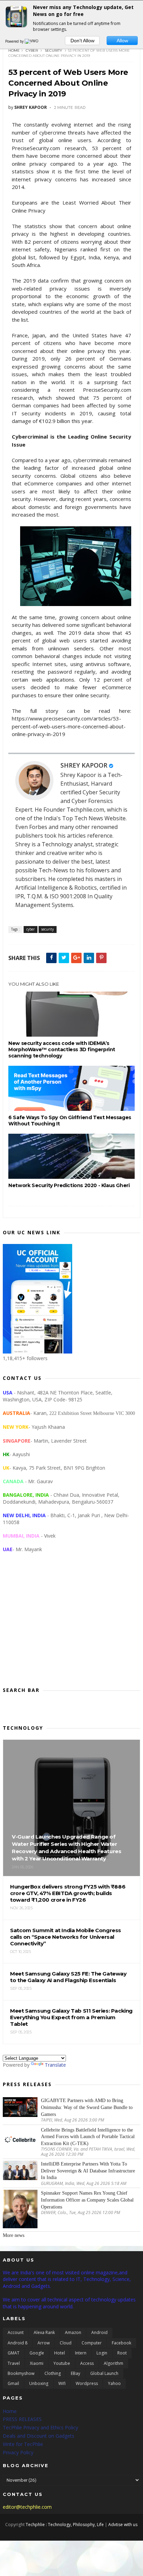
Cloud (66, 2343)
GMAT (14, 2353)
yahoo (114, 2383)
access (87, 2363)
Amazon (73, 2332)
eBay (75, 2373)
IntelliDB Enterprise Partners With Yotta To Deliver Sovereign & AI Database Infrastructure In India (88, 2171)
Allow (122, 41)
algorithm (113, 2363)
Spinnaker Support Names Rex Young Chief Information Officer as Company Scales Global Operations (87, 2200)
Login (102, 2353)
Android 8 (18, 2343)
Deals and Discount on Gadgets (39, 2436)
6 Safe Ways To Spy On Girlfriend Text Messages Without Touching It (70, 1121)
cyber (32, 50)
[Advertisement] (71, 1625)
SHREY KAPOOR (84, 765)
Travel (14, 2363)
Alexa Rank (44, 2332)
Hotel (60, 2353)
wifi (62, 2383)
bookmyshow (21, 2373)
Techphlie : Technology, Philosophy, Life (65, 2525)
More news (14, 2235)
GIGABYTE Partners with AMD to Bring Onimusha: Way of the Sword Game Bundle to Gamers (87, 2107)
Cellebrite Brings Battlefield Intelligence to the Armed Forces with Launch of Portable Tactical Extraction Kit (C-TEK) (88, 2137)
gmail (13, 2383)
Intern (81, 2353)
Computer (92, 2343)
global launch (104, 2373)
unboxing (39, 2383)
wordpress (87, 2383)
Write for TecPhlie (23, 2444)
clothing (53, 2373)
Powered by (15, 41)
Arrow (44, 2343)
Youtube (62, 2363)
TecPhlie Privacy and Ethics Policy (40, 2427)
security (53, 50)
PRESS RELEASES (22, 2419)
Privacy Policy (18, 2452)
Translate (55, 2065)
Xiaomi (37, 2363)
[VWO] (32, 41)
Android (99, 2332)
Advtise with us (123, 2525)
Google (37, 2353)
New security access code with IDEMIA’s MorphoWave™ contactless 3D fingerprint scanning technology (62, 1049)
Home (14, 50)
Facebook (121, 2343)
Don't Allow (82, 41)
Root (122, 2353)
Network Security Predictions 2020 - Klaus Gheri (69, 1185)
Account (16, 2332)
